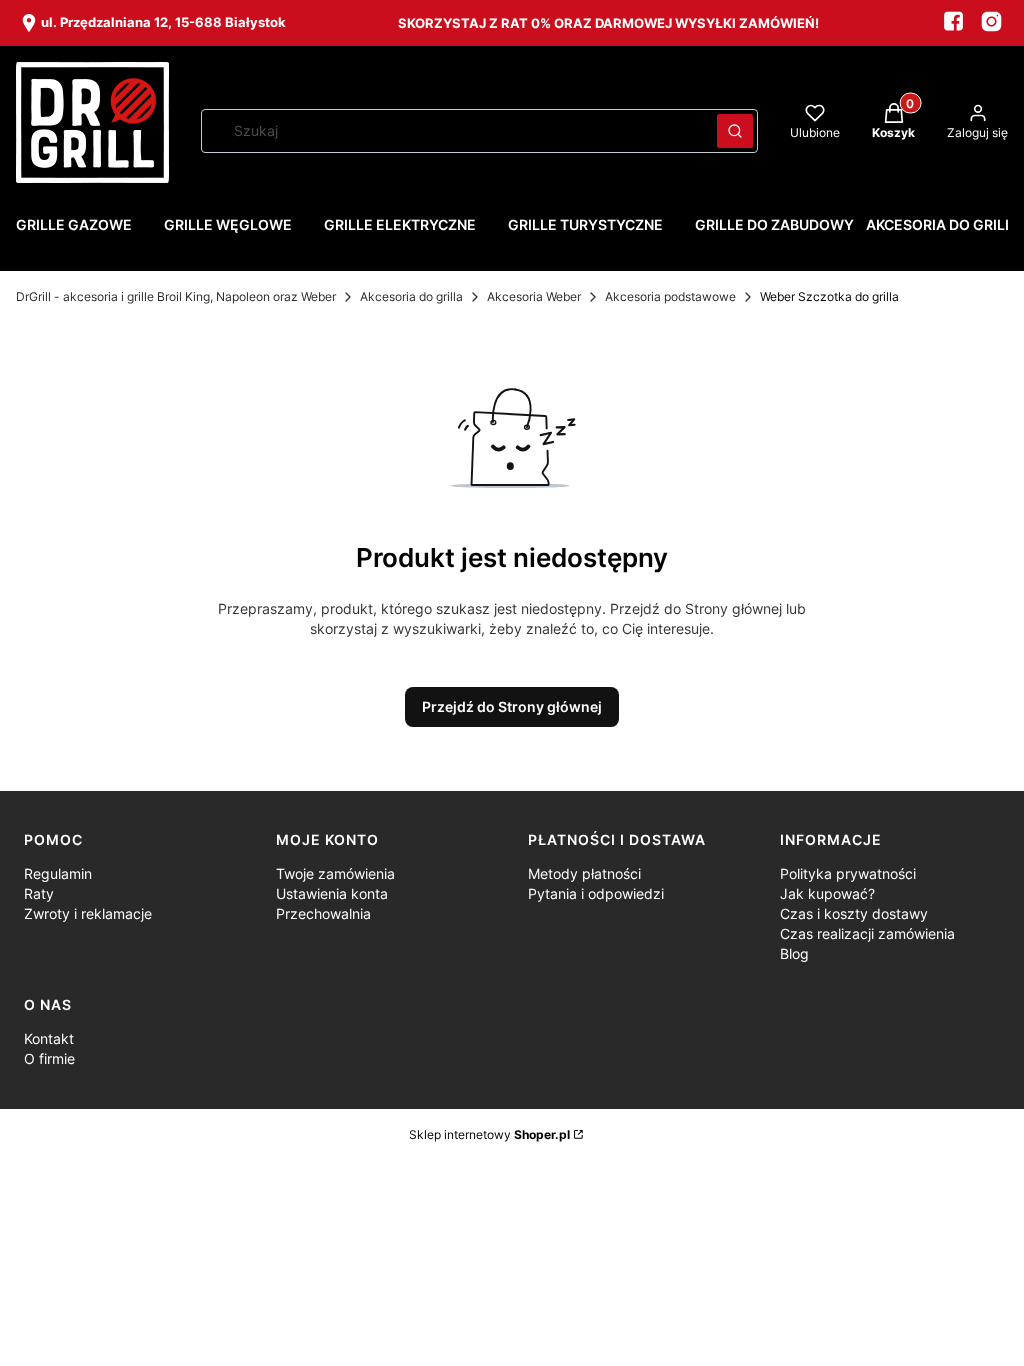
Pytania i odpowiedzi (596, 893)
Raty (39, 893)
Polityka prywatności (848, 873)
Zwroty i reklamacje (88, 913)
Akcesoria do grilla (411, 296)
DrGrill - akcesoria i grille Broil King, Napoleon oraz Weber (176, 296)
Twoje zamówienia (335, 873)
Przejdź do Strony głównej (512, 706)
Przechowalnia (323, 913)
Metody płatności (584, 873)
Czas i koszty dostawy (854, 913)
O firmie (49, 1058)
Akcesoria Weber (534, 296)
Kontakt (49, 1038)
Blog (794, 953)
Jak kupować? (827, 893)
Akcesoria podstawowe (670, 296)
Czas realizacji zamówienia (867, 933)
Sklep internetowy (489, 1134)
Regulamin (58, 873)
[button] (735, 131)
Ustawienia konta (332, 893)
